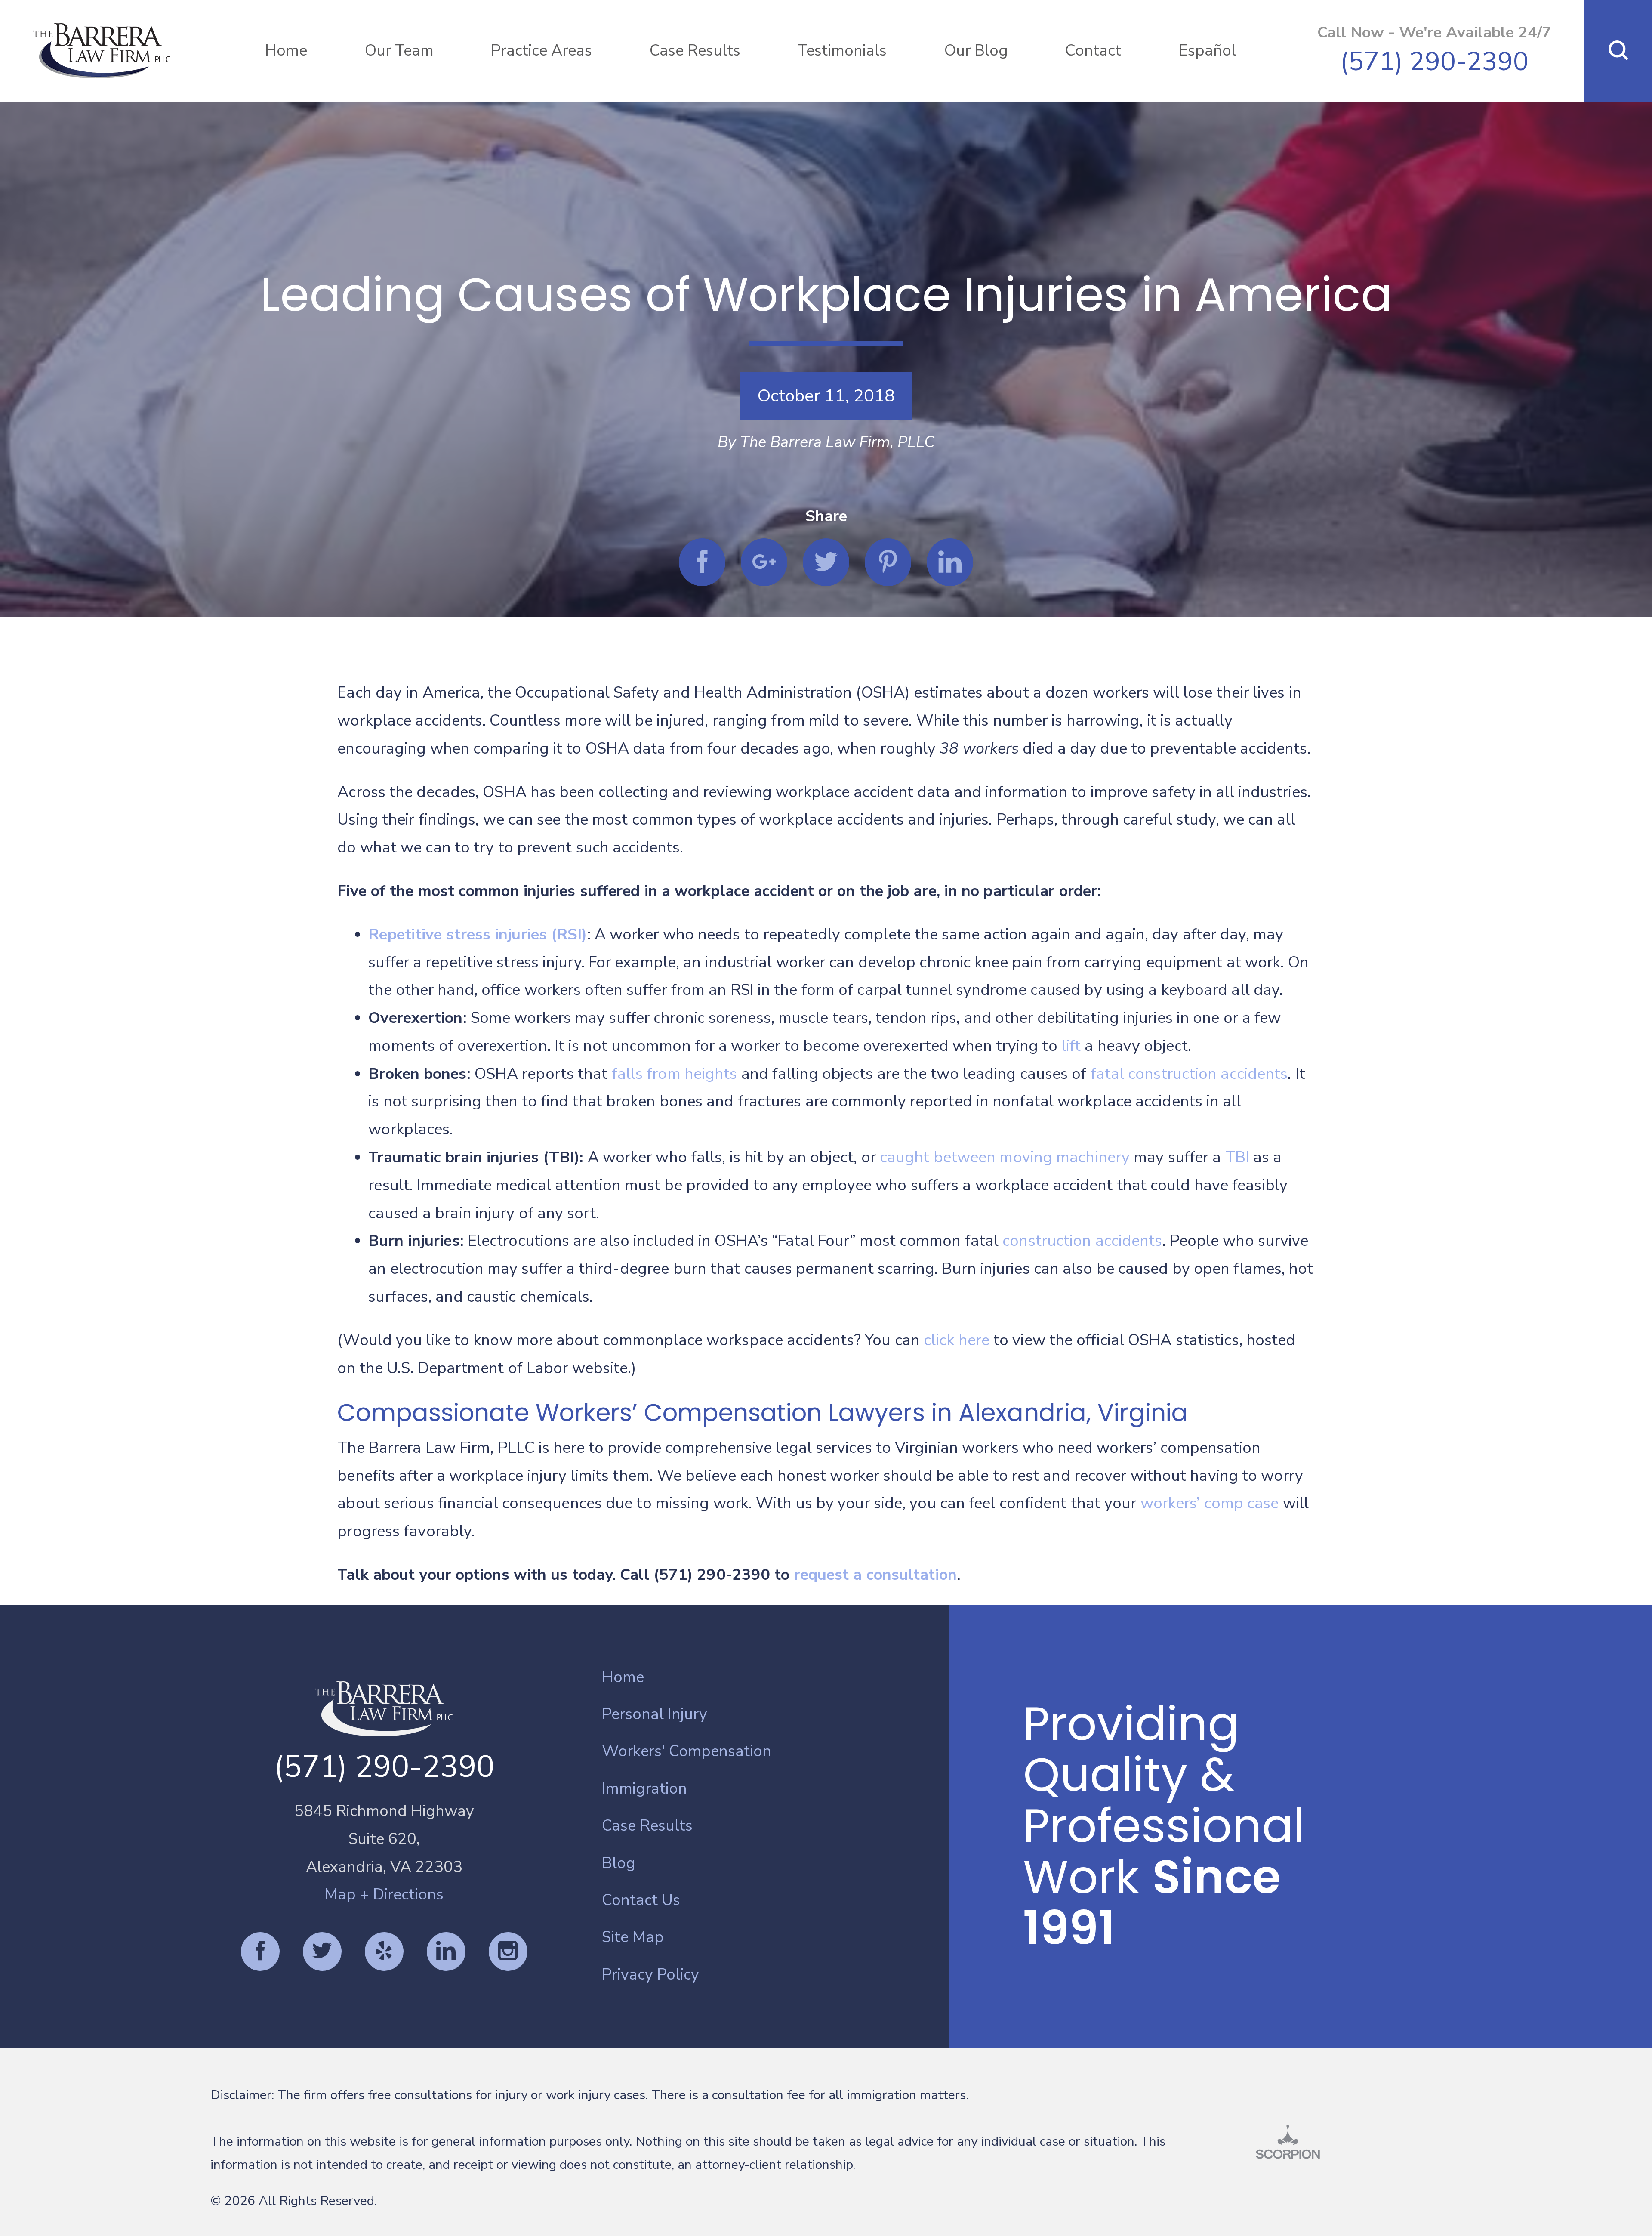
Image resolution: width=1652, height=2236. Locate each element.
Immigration (644, 1789)
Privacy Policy (650, 1975)
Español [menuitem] (1207, 51)
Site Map (633, 1937)
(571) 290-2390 (1434, 62)
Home (623, 1677)
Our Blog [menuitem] (976, 51)
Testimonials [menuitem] (842, 51)
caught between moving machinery (1005, 1157)
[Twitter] (322, 1952)
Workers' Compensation (687, 1751)
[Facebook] (260, 1952)
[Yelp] (384, 1952)
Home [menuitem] (286, 51)
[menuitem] (775, 1677)
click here (957, 1340)
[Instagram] (508, 1952)
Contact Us (641, 1900)
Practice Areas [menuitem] (541, 51)
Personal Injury (655, 1714)
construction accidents (1082, 1241)
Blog (619, 1863)
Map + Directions (384, 1895)
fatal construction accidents (1189, 1074)
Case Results (647, 1826)
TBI (1237, 1157)
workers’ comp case (1210, 1503)
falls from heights (675, 1074)
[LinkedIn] (446, 1952)
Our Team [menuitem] (399, 51)
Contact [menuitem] (1093, 51)
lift (1071, 1046)
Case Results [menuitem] (695, 51)
